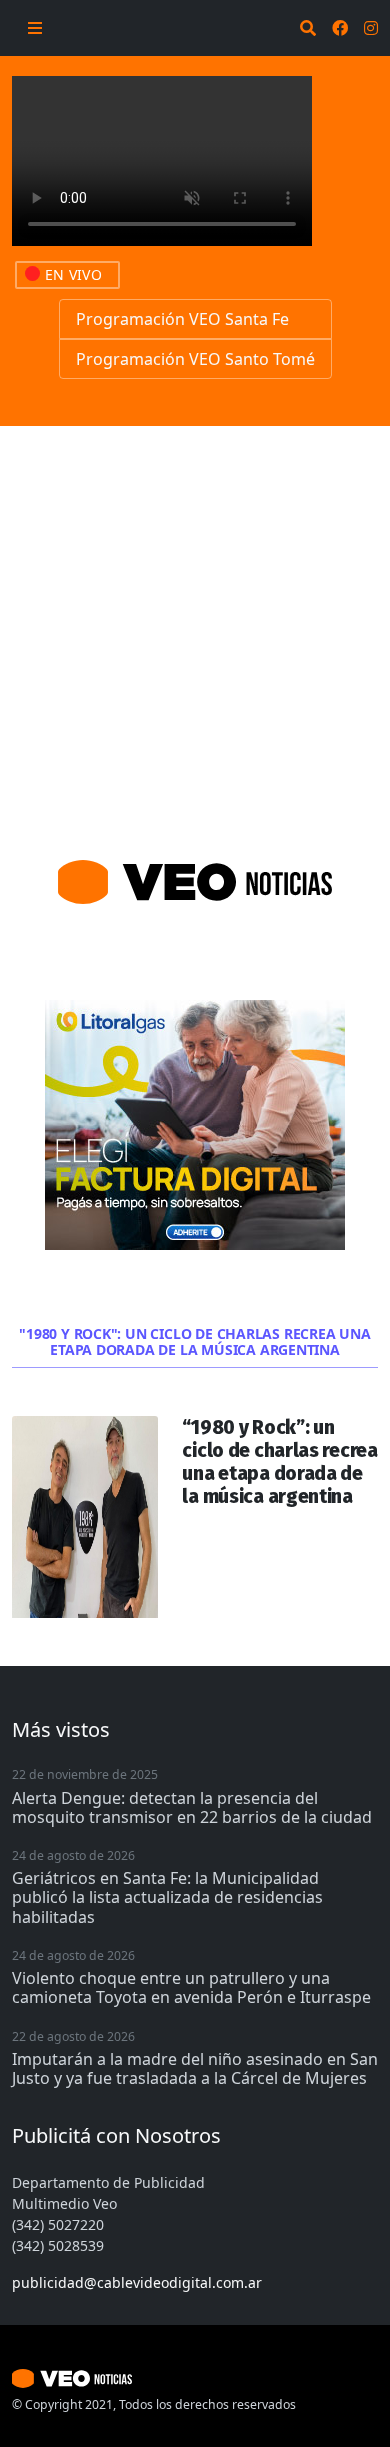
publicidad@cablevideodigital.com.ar (137, 2282)
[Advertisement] (195, 631)
